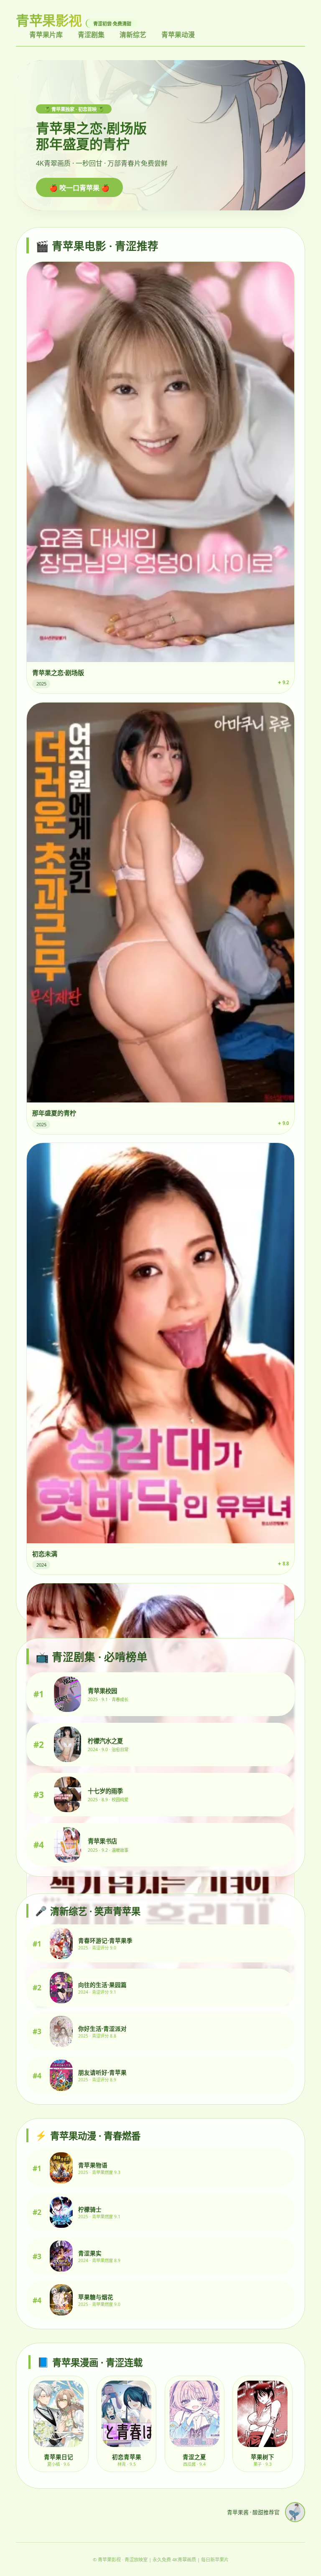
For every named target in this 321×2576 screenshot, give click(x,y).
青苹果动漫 (178, 35)
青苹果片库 (46, 35)
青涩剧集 (91, 35)
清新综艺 (133, 35)
